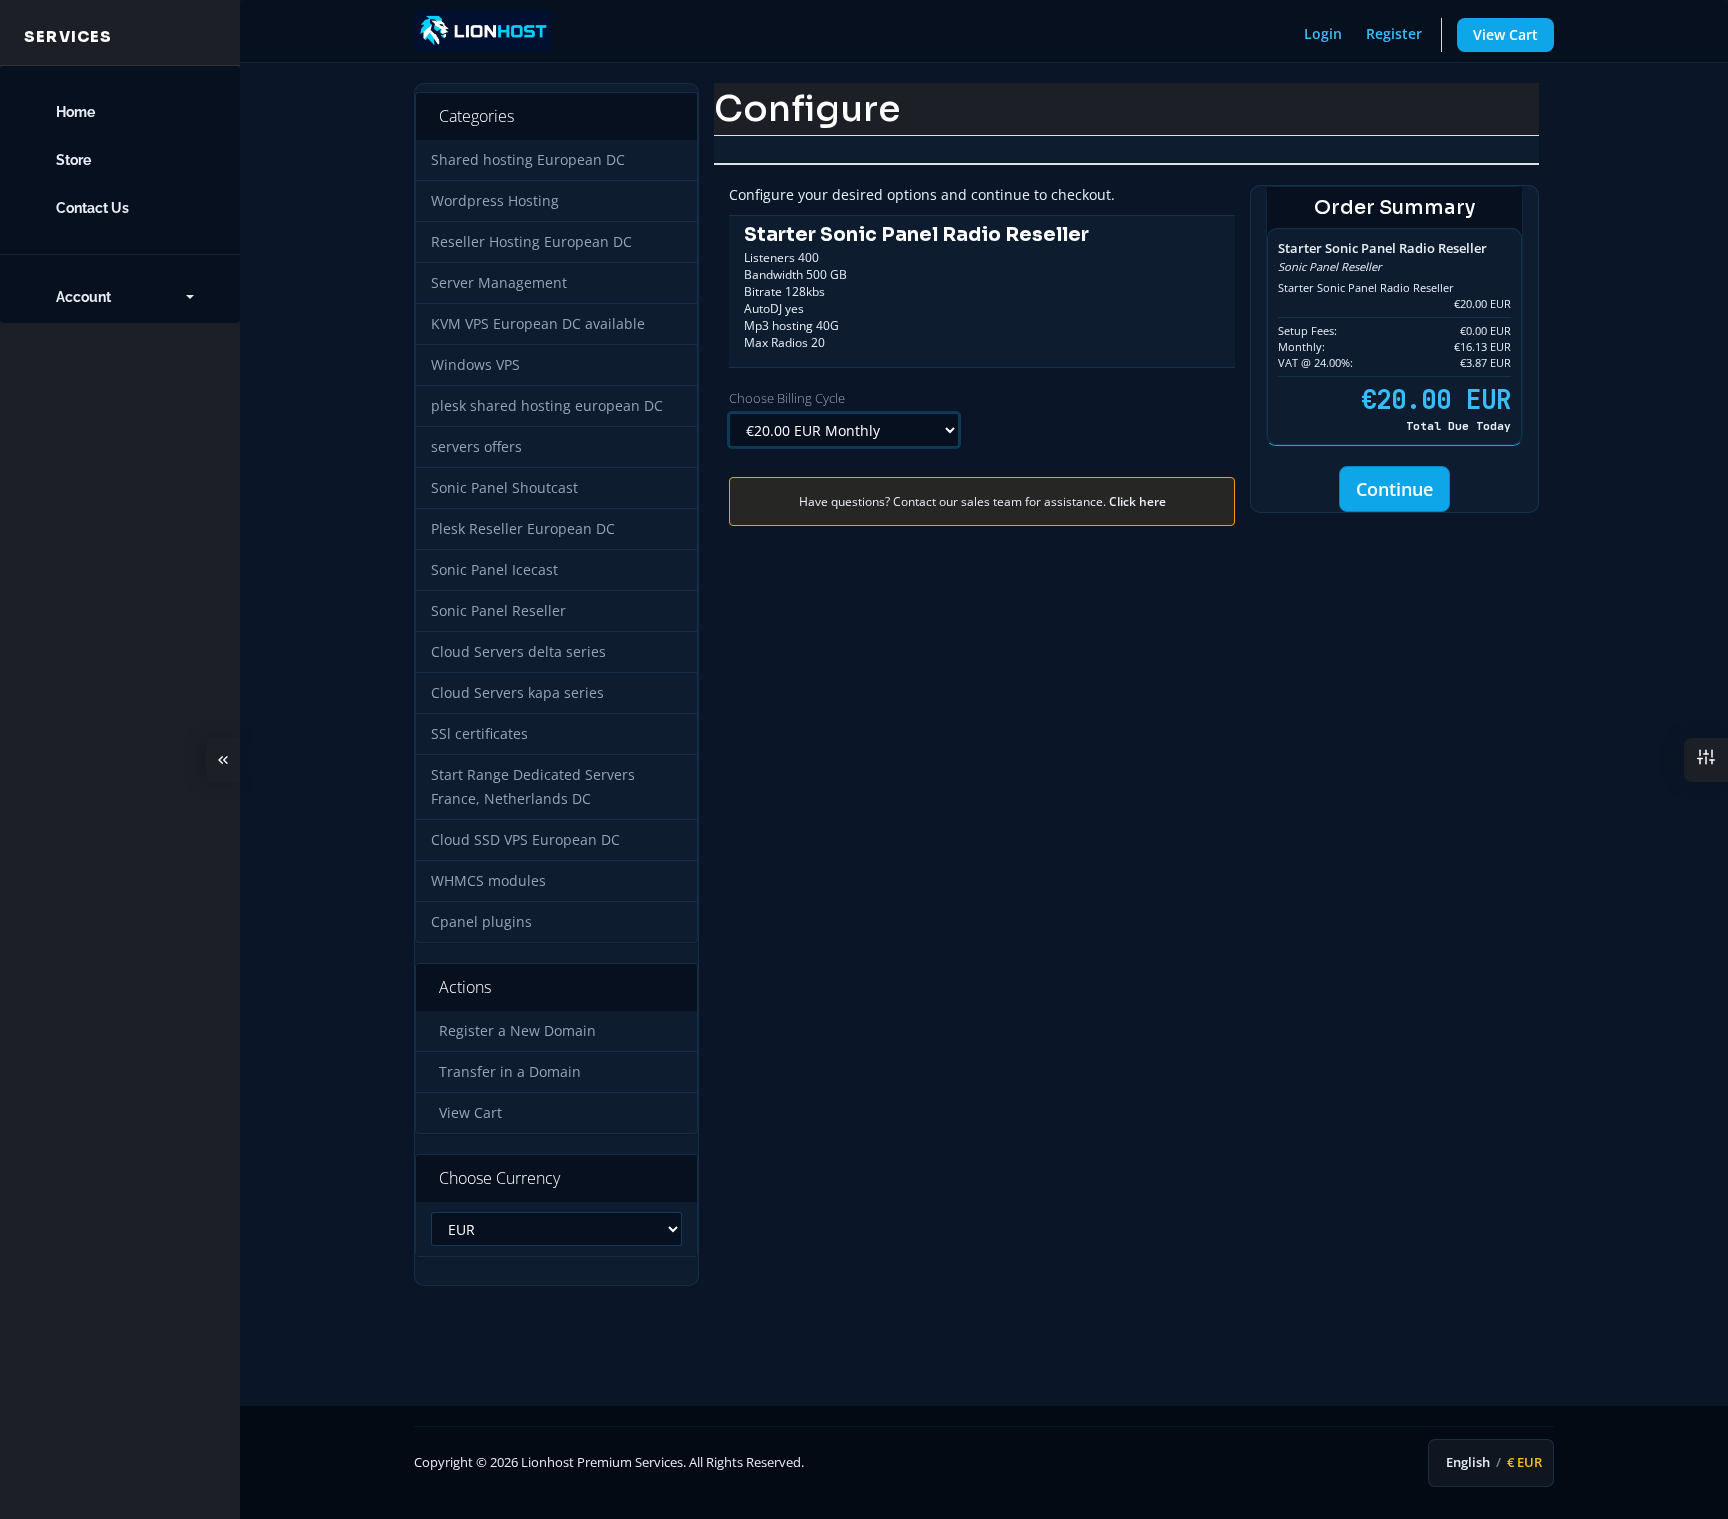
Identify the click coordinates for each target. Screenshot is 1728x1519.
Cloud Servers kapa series (517, 693)
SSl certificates (479, 734)
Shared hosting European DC (528, 160)
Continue (1394, 489)
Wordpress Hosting (495, 201)
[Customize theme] (1706, 760)
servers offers (476, 447)
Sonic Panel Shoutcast (504, 488)
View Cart (1505, 34)
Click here (1137, 501)
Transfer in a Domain (506, 1072)
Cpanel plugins (481, 922)
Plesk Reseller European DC (523, 529)
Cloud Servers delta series (518, 652)
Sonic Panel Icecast (494, 570)
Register (1394, 33)
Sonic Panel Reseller (498, 611)
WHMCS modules (488, 881)
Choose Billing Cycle (787, 398)
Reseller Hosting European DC (531, 242)
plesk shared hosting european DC (547, 406)
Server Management (499, 283)
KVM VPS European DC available (538, 324)
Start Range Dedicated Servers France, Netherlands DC (533, 787)
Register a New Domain (513, 1031)
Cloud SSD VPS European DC (525, 840)
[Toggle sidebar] (223, 760)
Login (1323, 33)
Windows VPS (475, 365)
